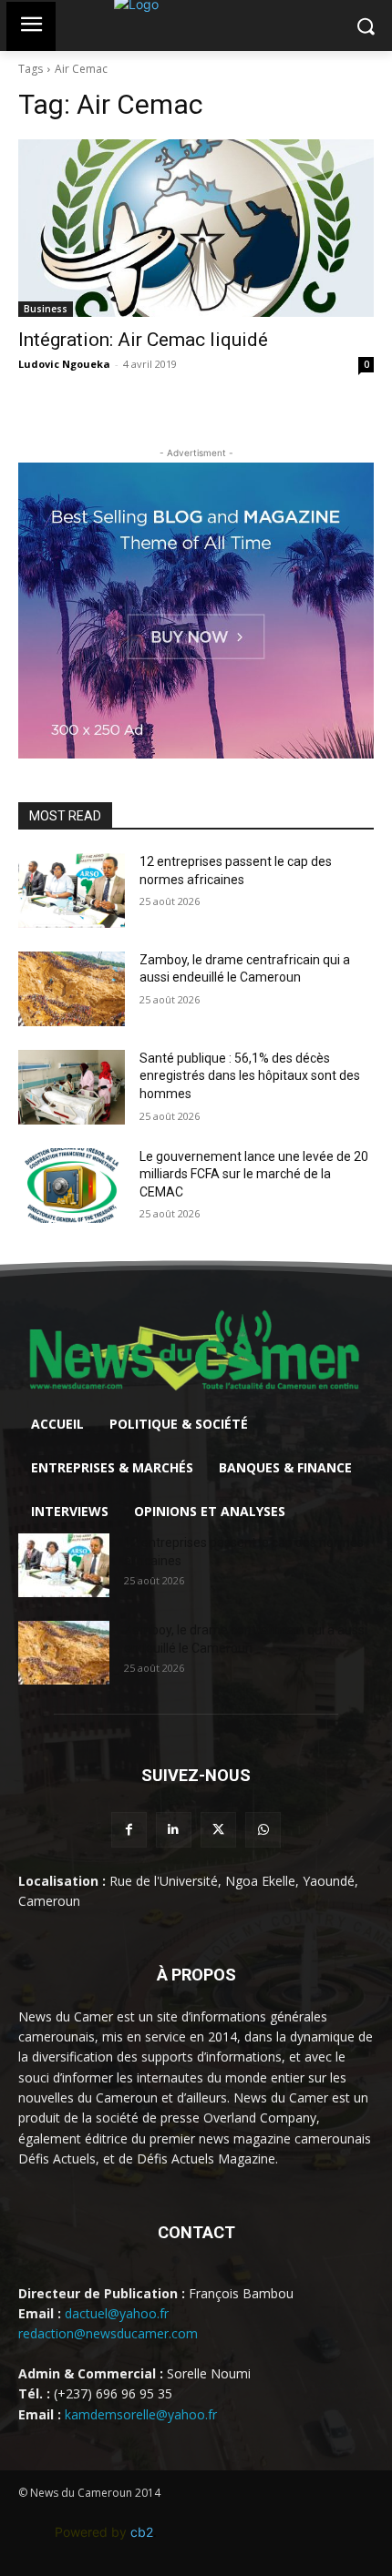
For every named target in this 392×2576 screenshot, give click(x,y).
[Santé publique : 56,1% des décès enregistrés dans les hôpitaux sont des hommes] (72, 1087)
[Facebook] (129, 1830)
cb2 (142, 2532)
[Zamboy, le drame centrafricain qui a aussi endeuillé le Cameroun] (72, 989)
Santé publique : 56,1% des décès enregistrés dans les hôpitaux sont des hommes (250, 1076)
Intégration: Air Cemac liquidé (143, 340)
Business (46, 309)
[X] (218, 1830)
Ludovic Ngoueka (64, 364)
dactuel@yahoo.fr (117, 2313)
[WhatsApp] (263, 1830)
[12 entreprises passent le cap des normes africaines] (72, 891)
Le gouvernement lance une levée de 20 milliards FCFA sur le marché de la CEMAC (254, 1174)
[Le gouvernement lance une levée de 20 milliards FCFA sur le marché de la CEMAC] (72, 1186)
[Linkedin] (174, 1830)
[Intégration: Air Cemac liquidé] (196, 228)
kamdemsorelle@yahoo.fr (141, 2414)
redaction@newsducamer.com (108, 2333)
